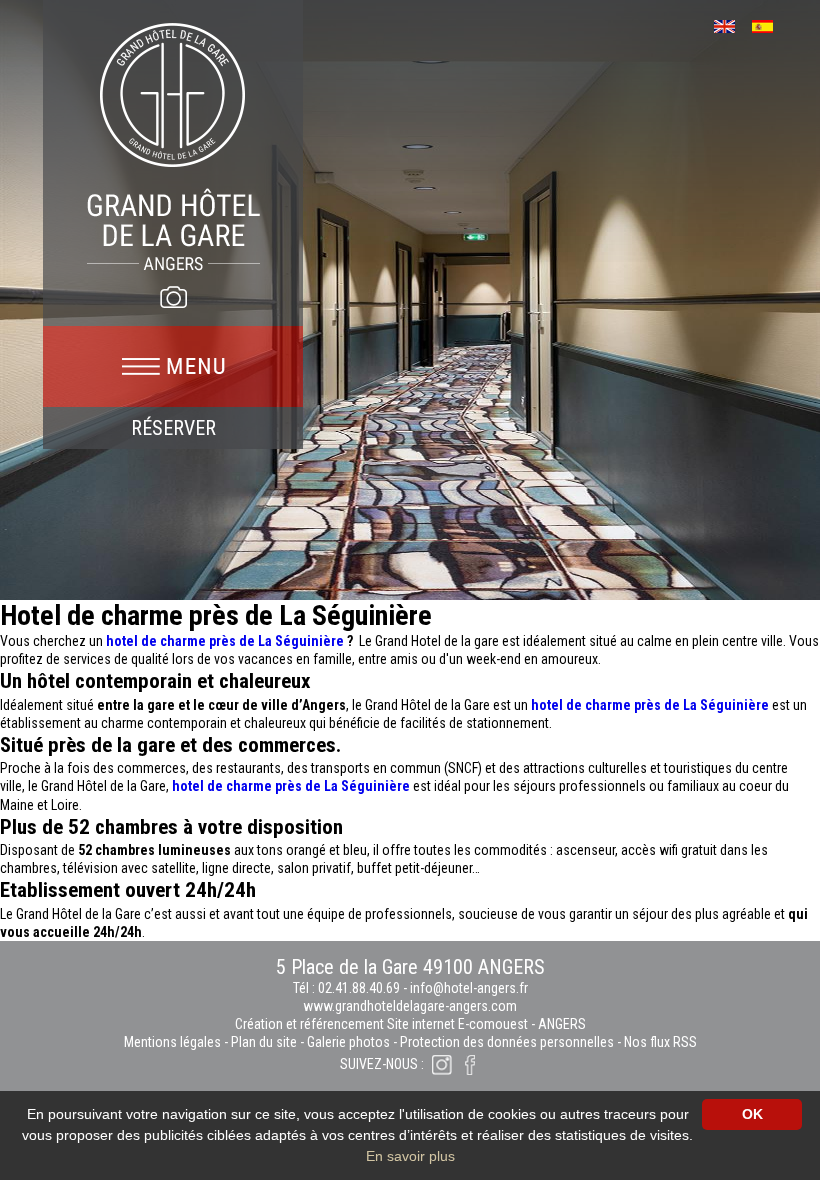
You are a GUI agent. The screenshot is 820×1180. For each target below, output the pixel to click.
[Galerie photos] (173, 297)
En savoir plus (410, 1156)
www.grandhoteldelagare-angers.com (410, 1006)
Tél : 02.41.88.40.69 (348, 988)
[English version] (731, 24)
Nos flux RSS (660, 1042)
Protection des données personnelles (507, 1042)
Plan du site (264, 1042)
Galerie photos (348, 1042)
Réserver (173, 428)
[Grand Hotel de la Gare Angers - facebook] (470, 1064)
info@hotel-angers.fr (469, 988)
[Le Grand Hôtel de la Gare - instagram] (442, 1064)
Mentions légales (172, 1042)
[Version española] (769, 24)
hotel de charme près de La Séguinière (225, 641)
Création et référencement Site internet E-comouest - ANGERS (410, 1024)
